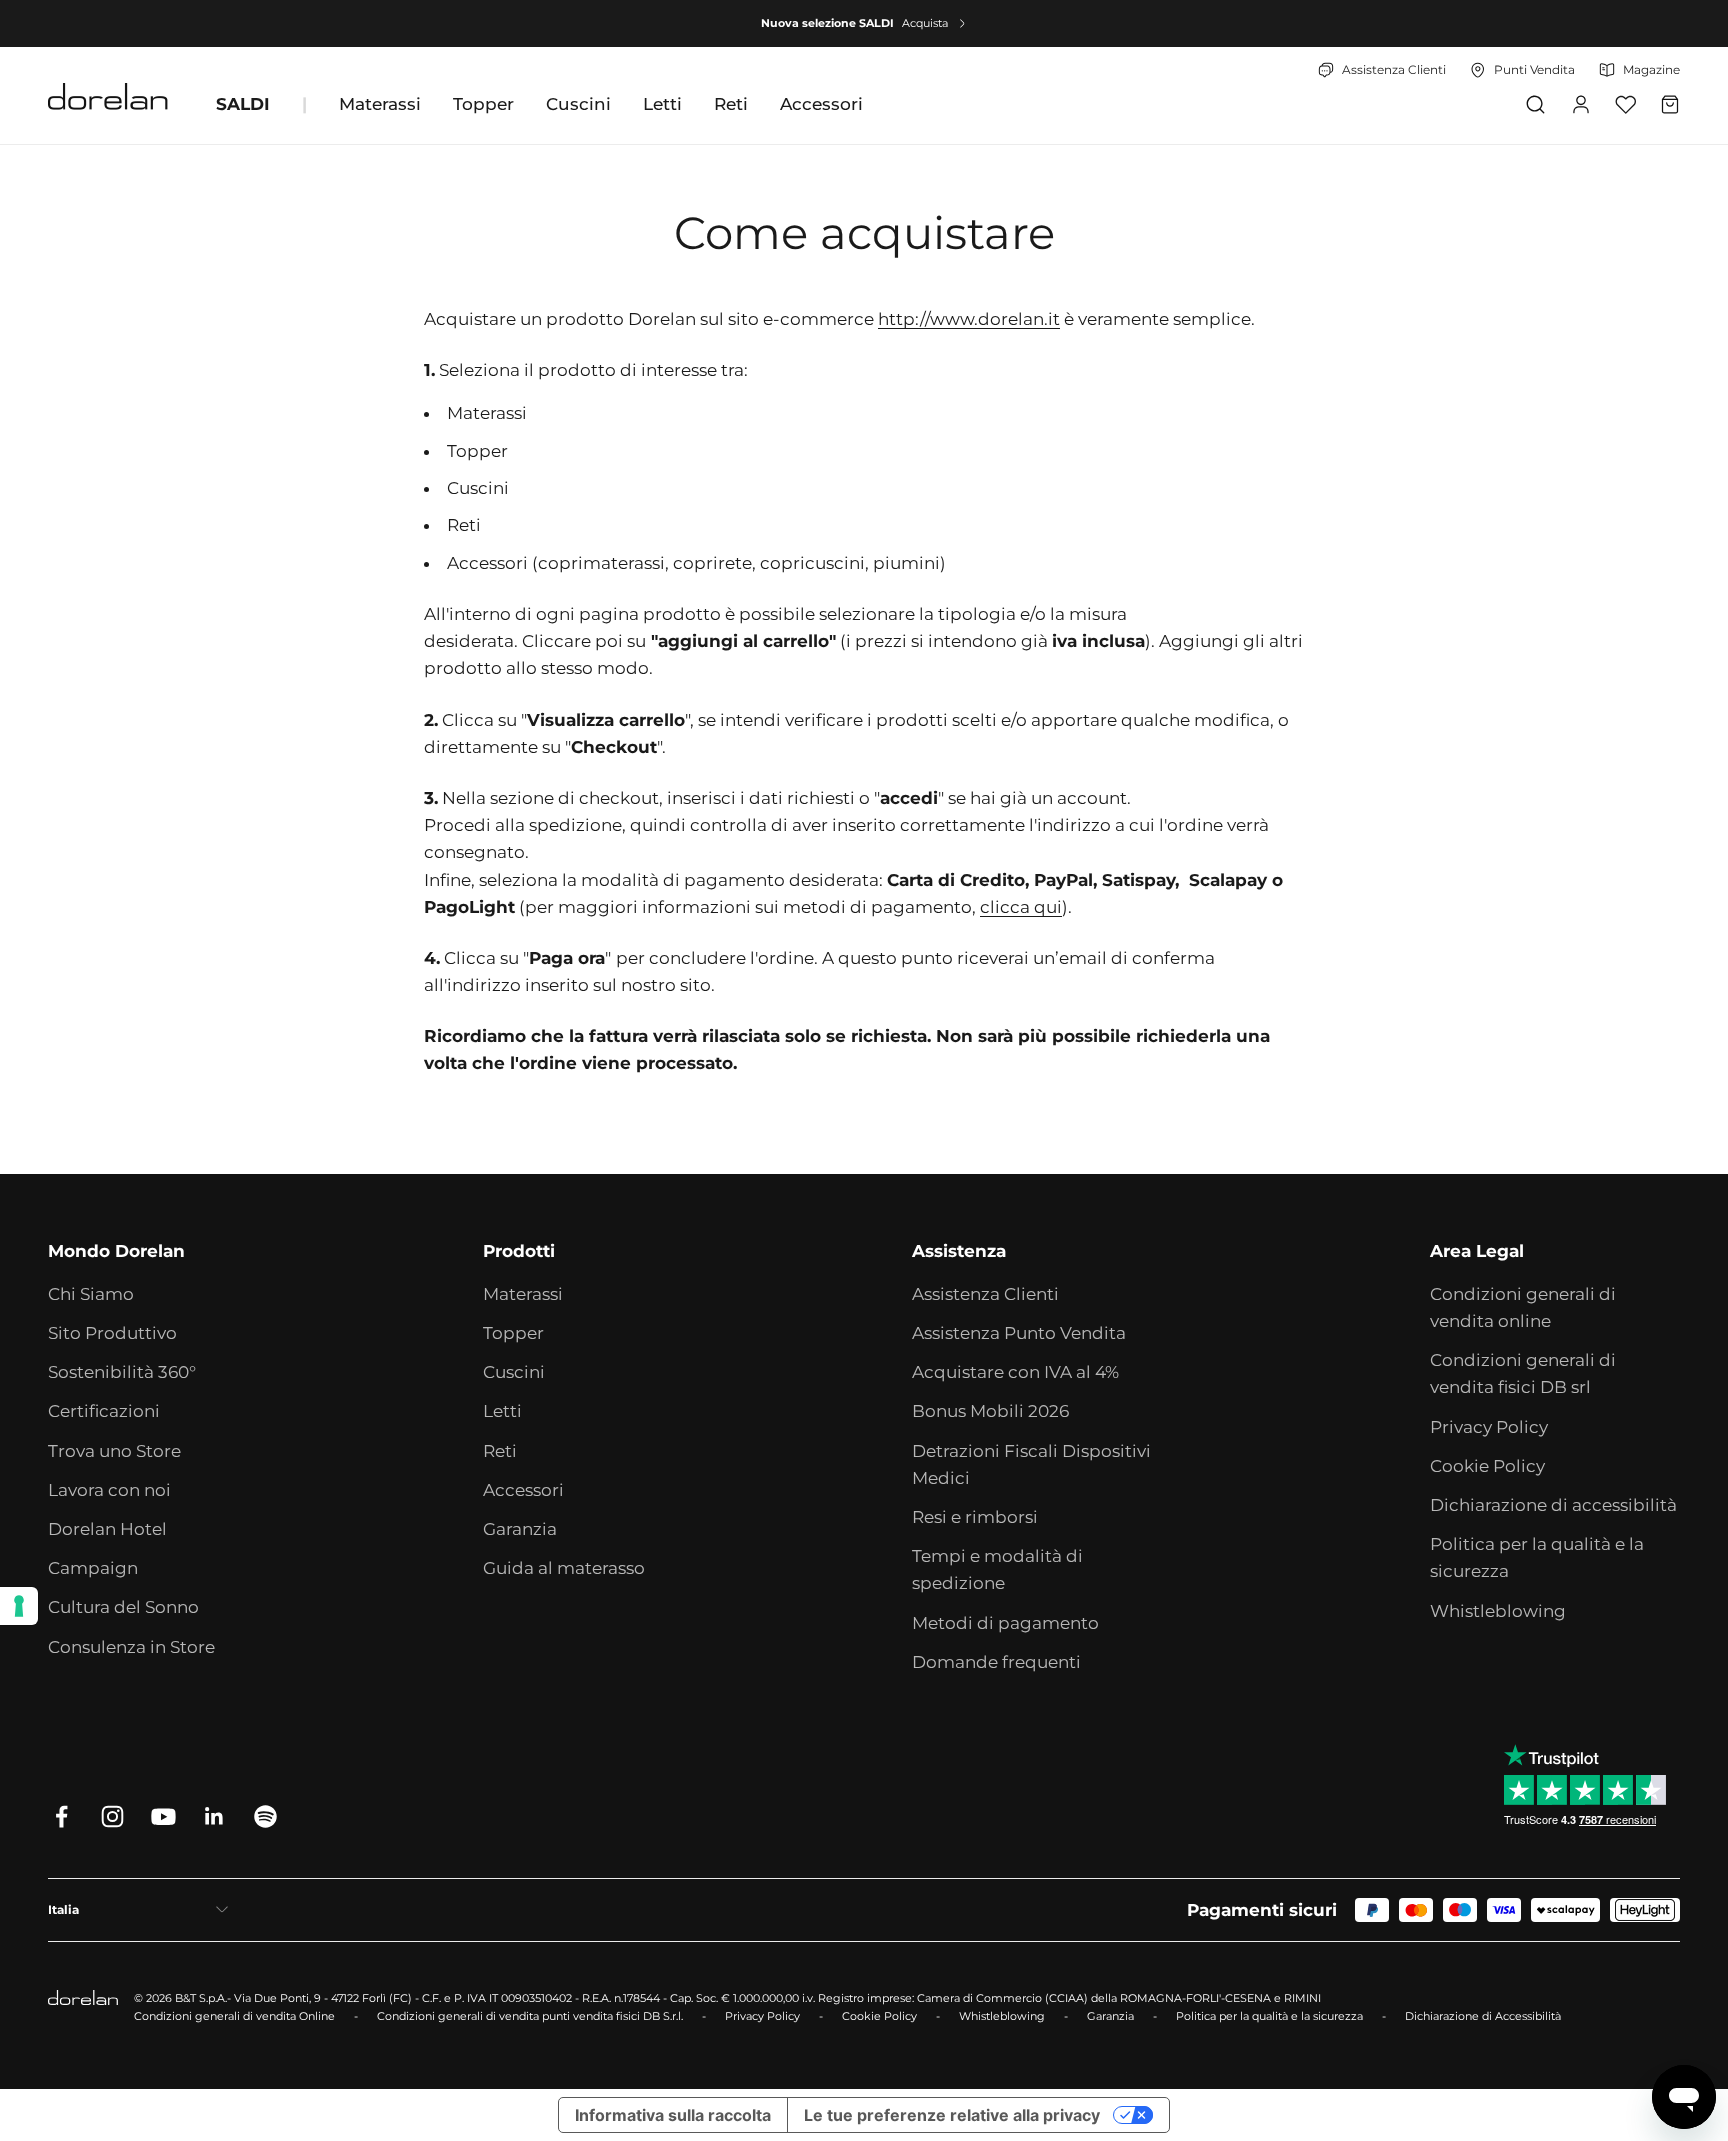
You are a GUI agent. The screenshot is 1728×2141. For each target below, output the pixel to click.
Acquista (925, 23)
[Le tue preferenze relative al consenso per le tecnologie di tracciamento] (19, 1606)
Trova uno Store (114, 1451)
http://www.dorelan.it (969, 319)
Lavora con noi (109, 1490)
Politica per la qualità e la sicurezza (1537, 1557)
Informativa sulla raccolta (673, 2115)
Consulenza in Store (131, 1647)
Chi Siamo (91, 1294)
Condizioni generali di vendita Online (234, 2016)
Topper (483, 104)
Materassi (380, 104)
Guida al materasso (564, 1568)
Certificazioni (104, 1411)
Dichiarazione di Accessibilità (1483, 2016)
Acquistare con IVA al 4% (1015, 1372)
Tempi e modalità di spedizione (997, 1569)
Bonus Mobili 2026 (990, 1411)
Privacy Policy (1489, 1427)
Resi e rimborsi (975, 1517)
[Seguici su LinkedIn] (214, 1816)
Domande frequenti (996, 1662)
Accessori (821, 104)
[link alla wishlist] (1625, 104)
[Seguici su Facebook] (61, 1816)
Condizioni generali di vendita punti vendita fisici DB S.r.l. (530, 2016)
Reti (731, 104)
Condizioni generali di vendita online (1523, 1307)
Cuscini (578, 104)
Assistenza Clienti (985, 1294)
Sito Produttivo (112, 1333)
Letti (662, 104)
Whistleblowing (1498, 1611)
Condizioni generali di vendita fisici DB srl (1523, 1373)
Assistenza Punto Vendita (1019, 1333)
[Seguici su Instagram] (112, 1816)
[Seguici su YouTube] (163, 1816)
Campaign (93, 1568)
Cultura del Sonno (123, 1607)
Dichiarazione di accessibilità (1553, 1505)
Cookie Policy (1487, 1466)
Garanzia (520, 1529)
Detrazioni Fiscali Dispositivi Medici (1031, 1464)
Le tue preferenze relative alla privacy (952, 2115)
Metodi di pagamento (1005, 1623)
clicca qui (1021, 907)
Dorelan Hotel (107, 1529)
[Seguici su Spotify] (265, 1816)
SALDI (243, 104)
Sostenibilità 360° (122, 1372)
